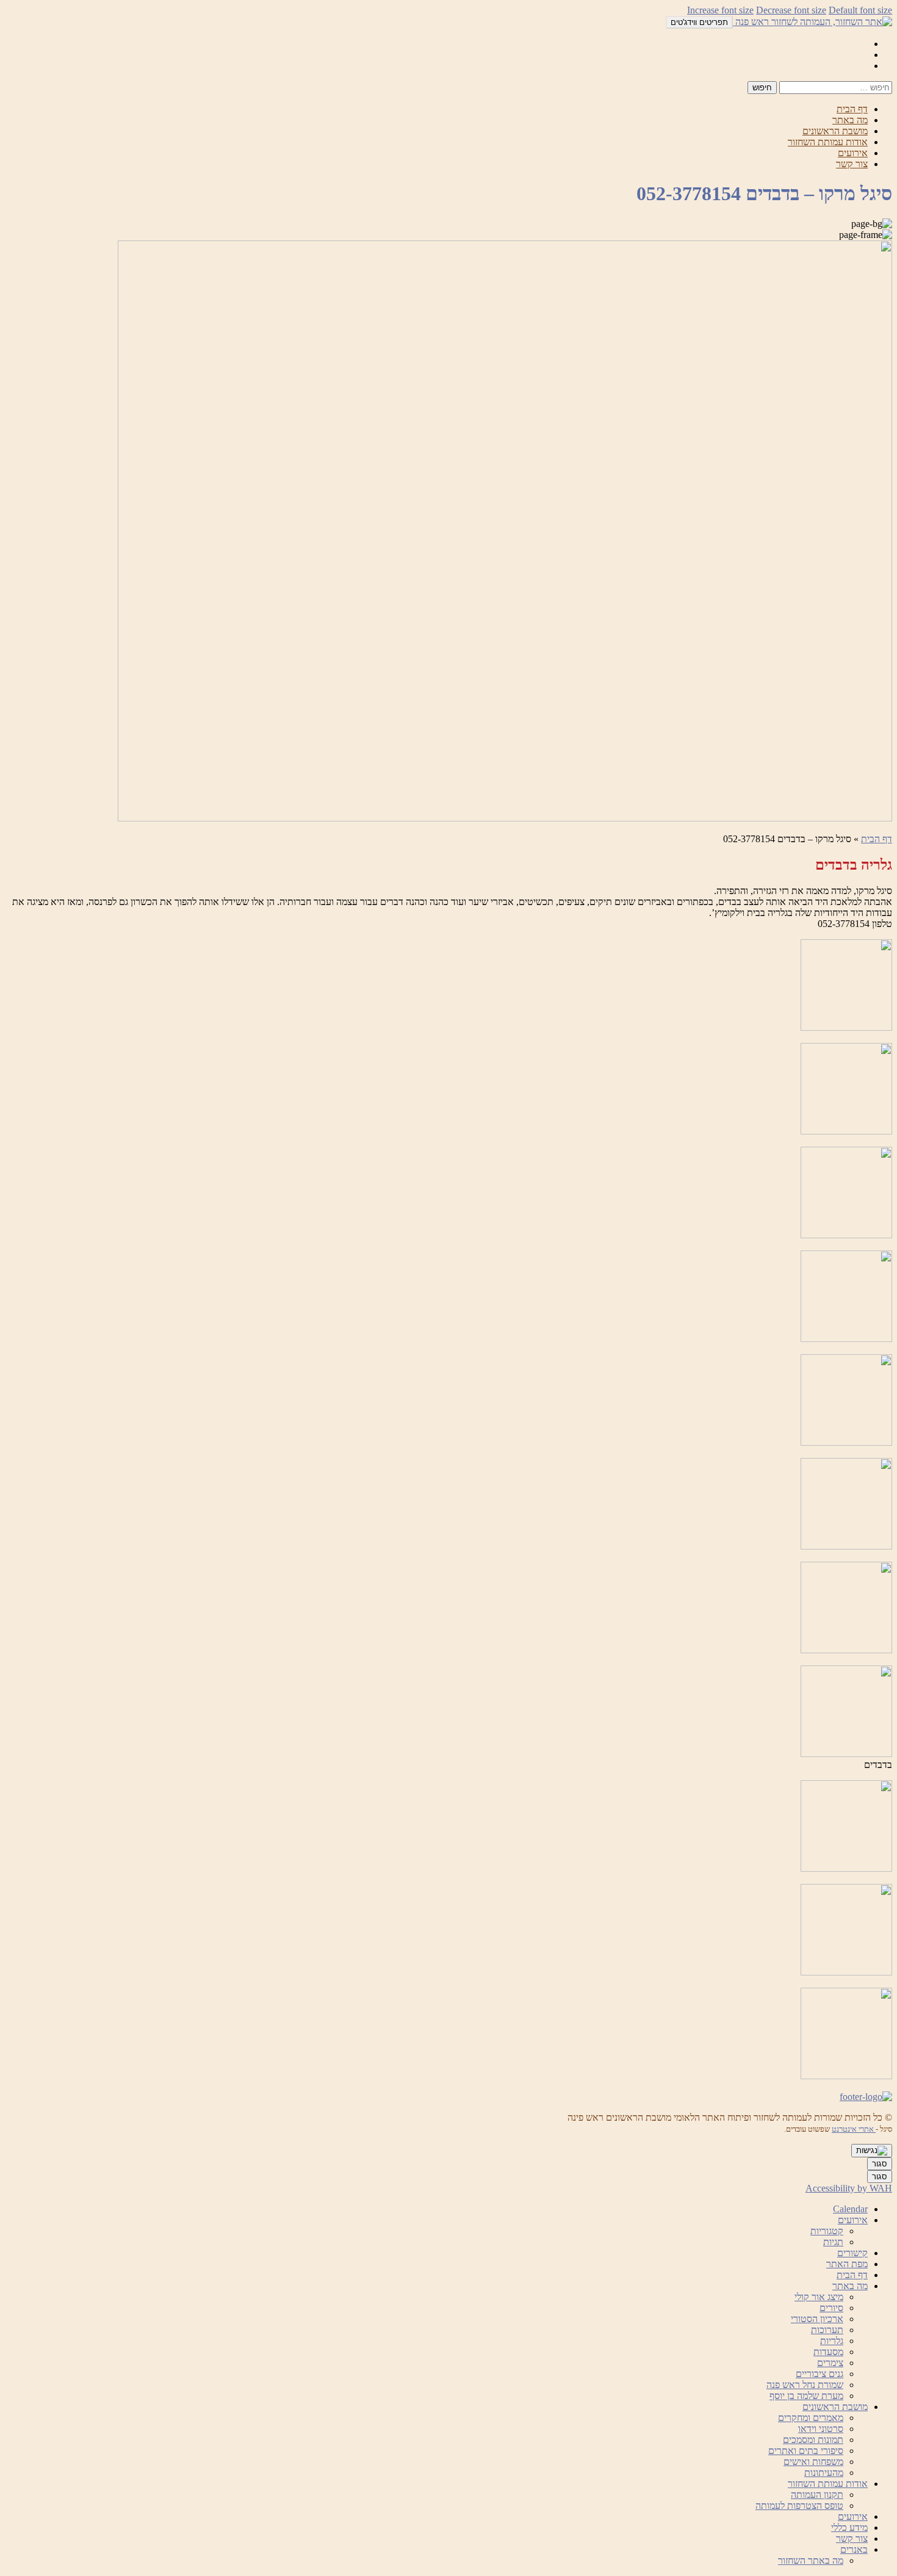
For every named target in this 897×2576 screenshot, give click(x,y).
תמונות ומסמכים (813, 2440)
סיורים (831, 2308)
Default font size (860, 10)
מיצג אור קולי (819, 2297)
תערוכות (827, 2330)
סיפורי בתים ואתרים (806, 2451)
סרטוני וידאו (821, 2429)
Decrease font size (791, 10)
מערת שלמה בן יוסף (806, 2396)
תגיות (833, 2242)
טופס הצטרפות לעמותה (799, 2506)
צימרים (830, 2363)
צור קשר (852, 164)
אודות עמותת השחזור (828, 142)
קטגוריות (827, 2231)
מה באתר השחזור (811, 2560)
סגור (880, 2164)
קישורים (852, 2253)
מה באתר (850, 120)
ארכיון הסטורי (817, 2319)
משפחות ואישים (813, 2462)
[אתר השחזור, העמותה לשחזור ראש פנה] (812, 22)
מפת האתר (847, 2264)
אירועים (853, 153)
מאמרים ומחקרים (811, 2418)
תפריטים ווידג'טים (699, 22)
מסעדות (828, 2352)
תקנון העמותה (817, 2495)
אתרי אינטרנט (854, 2129)
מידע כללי (849, 2527)
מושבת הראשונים (835, 131)
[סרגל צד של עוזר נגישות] (872, 2151)
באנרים (854, 2549)
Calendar (850, 2209)
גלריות (832, 2341)
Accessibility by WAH (849, 2188)
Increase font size (720, 10)
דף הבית (852, 109)
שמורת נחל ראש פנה (805, 2385)
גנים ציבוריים (820, 2374)
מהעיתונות (824, 2473)
